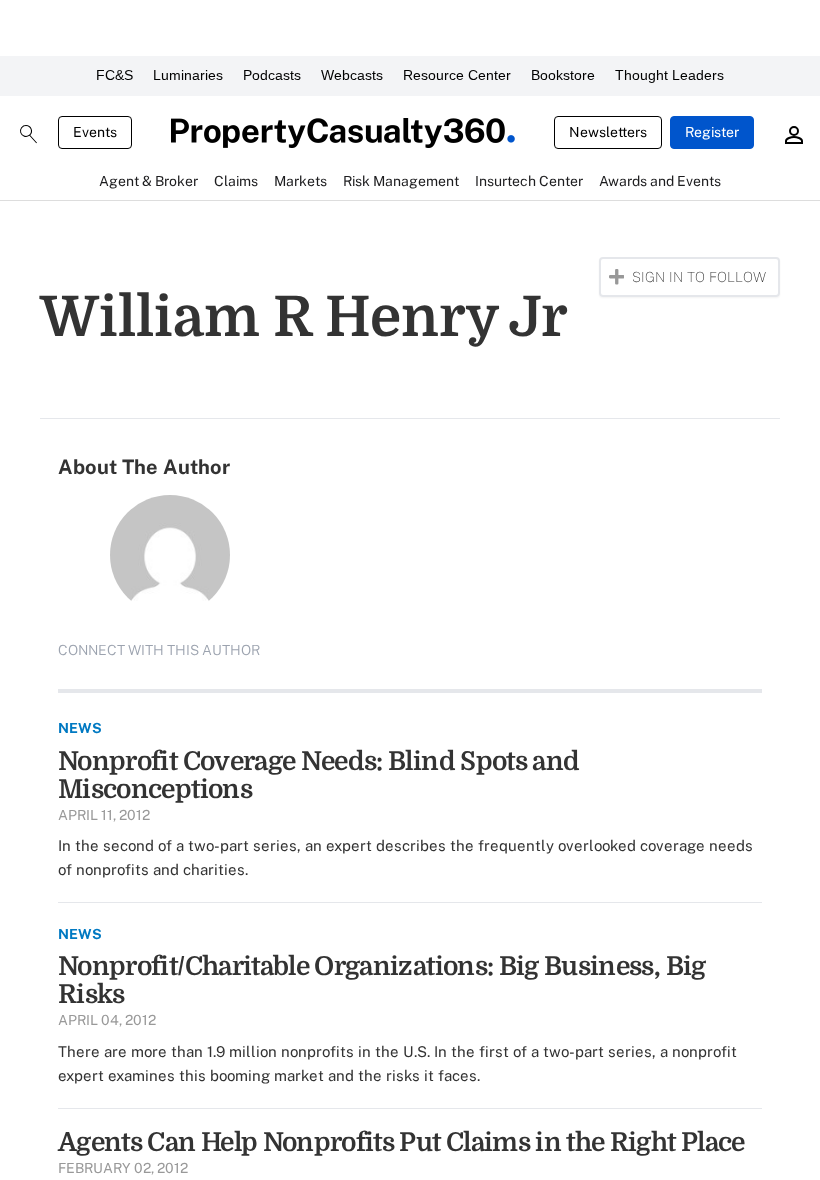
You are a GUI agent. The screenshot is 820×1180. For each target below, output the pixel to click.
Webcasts (352, 75)
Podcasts (272, 75)
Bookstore (563, 75)
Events (95, 132)
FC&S (114, 75)
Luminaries (188, 75)
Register (712, 132)
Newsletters (608, 132)
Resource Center (457, 75)
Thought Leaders (669, 75)
